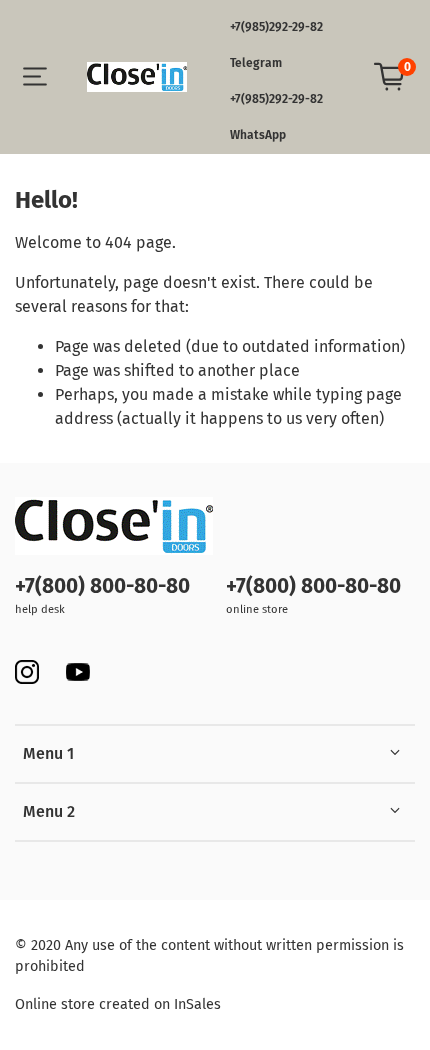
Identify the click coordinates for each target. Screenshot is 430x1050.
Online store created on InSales (118, 1004)
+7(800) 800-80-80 (102, 586)
